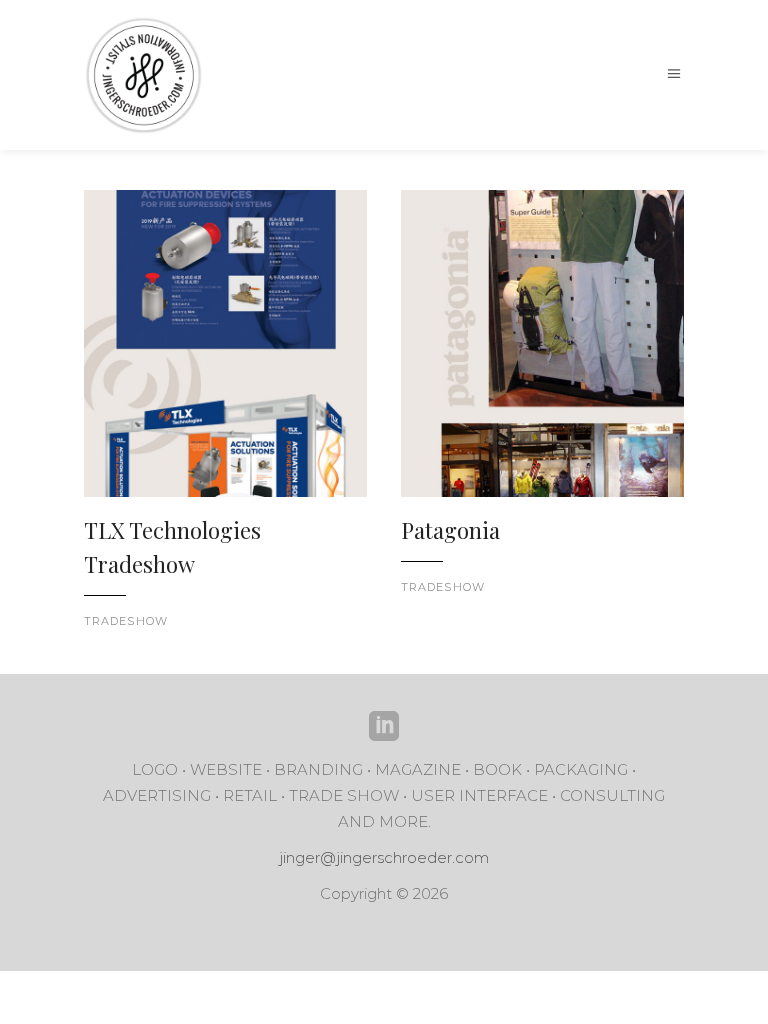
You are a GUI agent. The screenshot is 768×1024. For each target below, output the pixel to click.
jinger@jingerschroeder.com (384, 857)
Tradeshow (126, 621)
